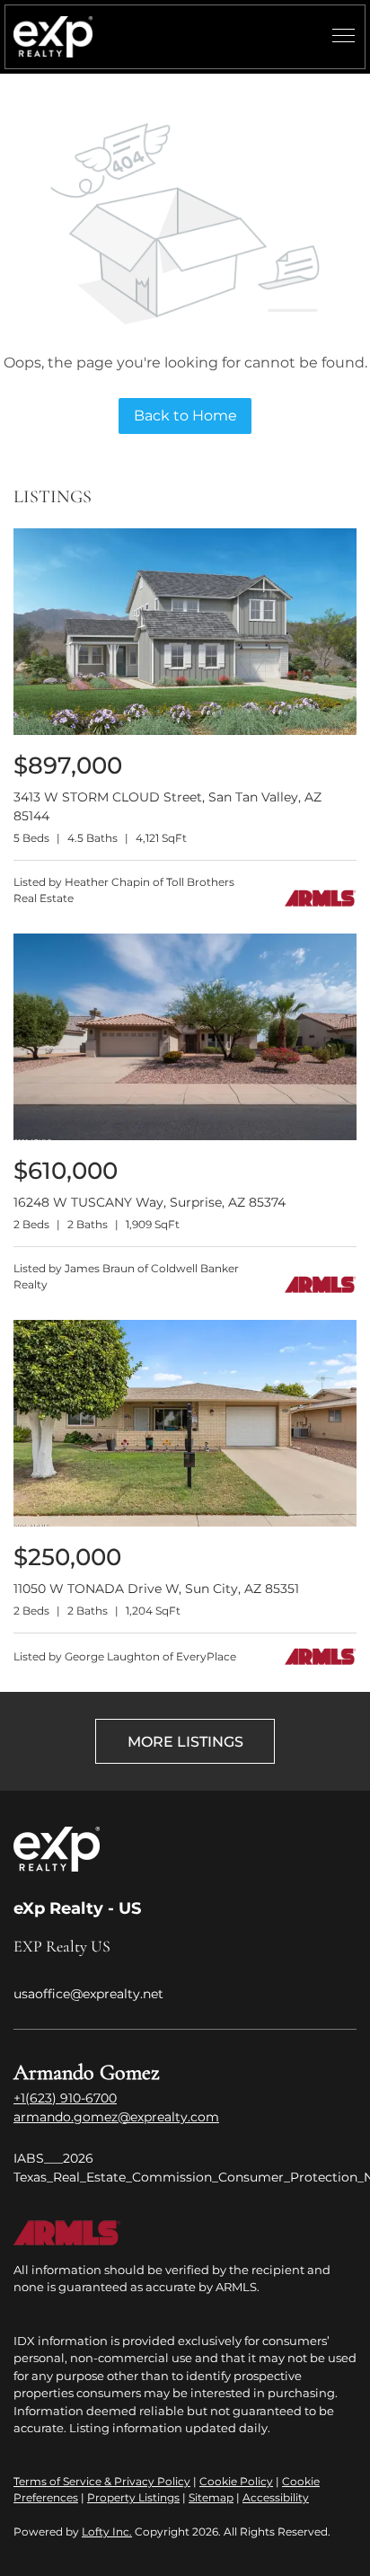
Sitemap (211, 2497)
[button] (53, 37)
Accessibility (276, 2497)
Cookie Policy (236, 2481)
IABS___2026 (53, 2158)
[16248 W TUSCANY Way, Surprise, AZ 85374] (185, 1136)
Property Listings (133, 2497)
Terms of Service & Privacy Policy (102, 2481)
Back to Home (185, 416)
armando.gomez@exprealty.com (116, 2117)
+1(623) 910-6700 (65, 2098)
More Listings (185, 1742)
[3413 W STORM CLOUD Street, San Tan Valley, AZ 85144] (185, 731)
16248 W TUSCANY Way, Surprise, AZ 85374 (150, 1202)
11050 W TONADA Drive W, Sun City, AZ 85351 (156, 1589)
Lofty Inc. (107, 2532)
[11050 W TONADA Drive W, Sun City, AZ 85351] (185, 1523)
